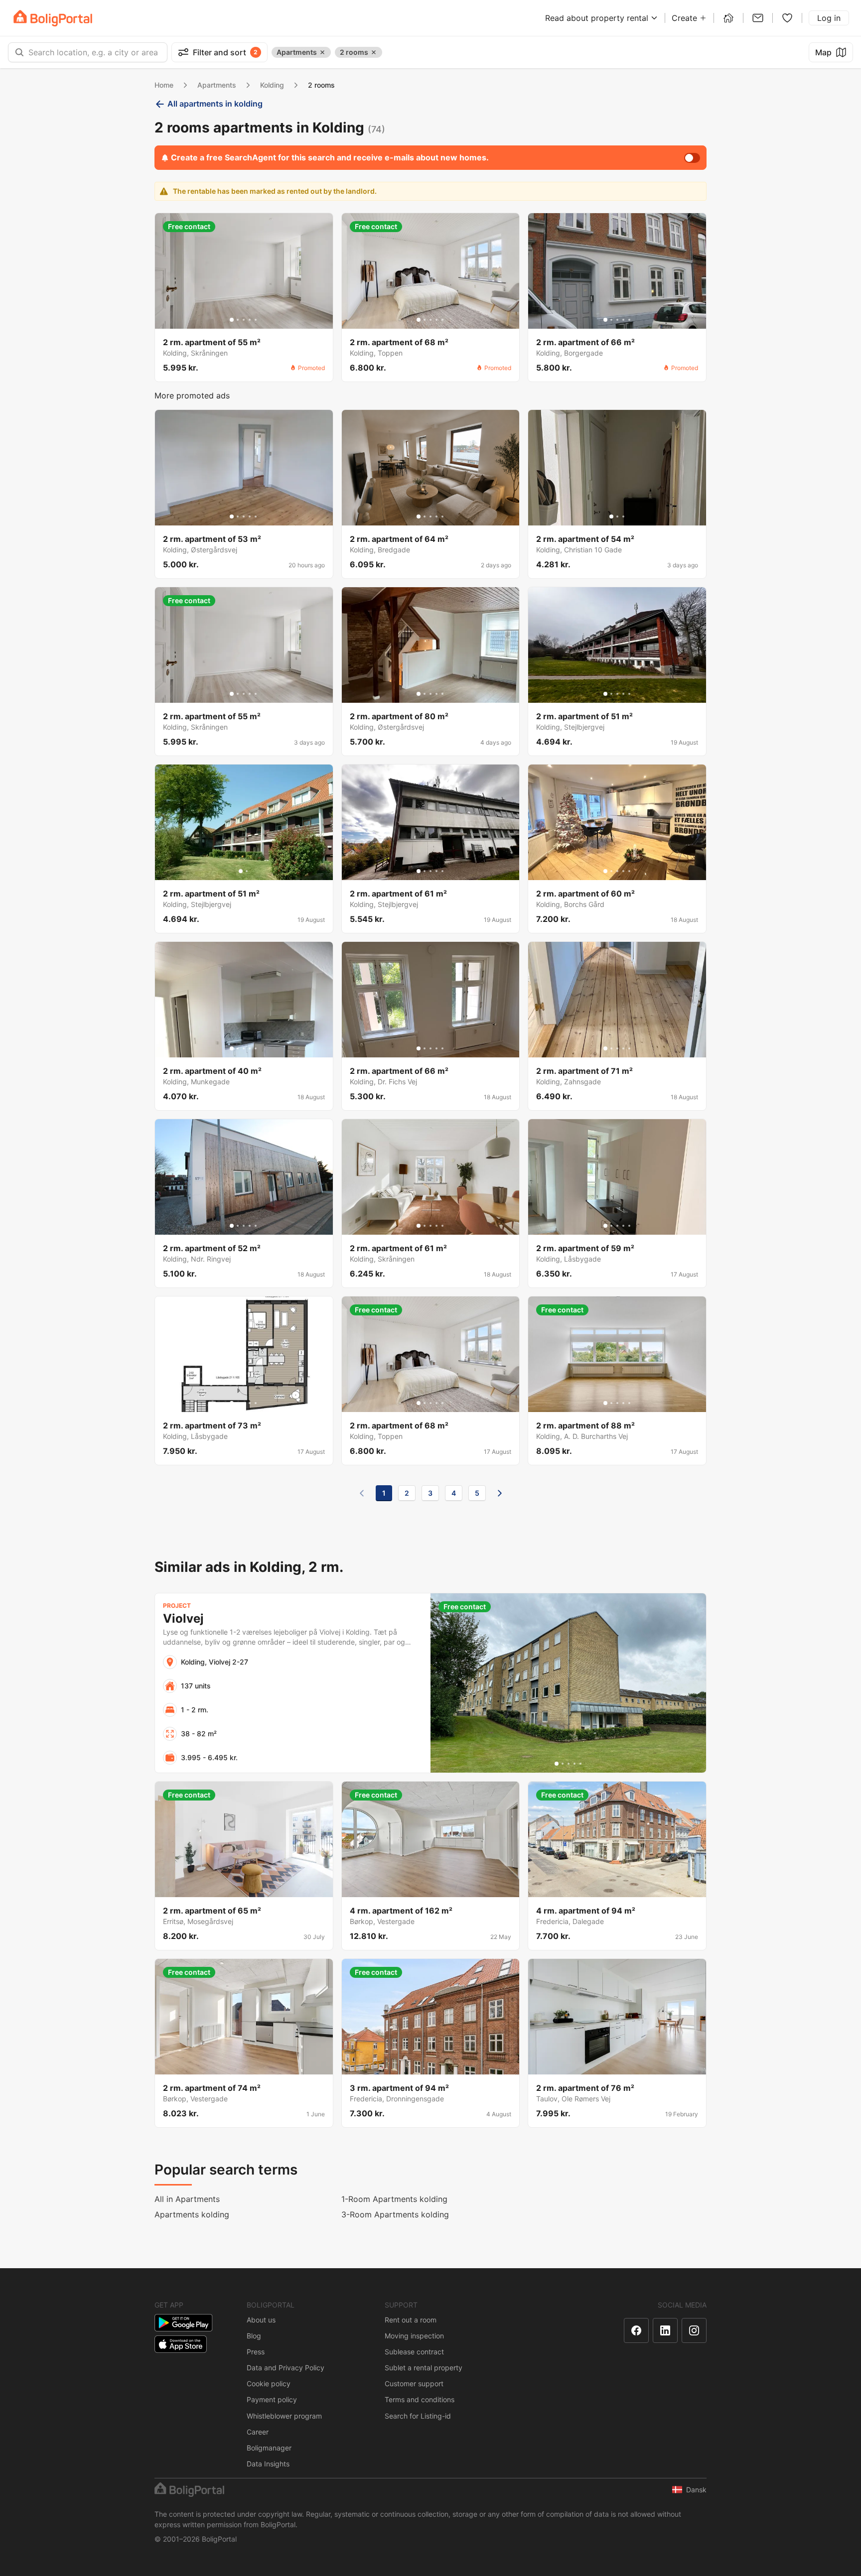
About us (261, 2320)
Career (258, 2432)
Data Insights (268, 2464)
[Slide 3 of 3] (623, 516)
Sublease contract (414, 2352)
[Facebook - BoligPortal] (636, 2330)
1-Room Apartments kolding (394, 2199)
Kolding (272, 85)
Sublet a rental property (424, 2368)
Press (256, 2352)
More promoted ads (192, 395)
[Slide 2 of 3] (617, 516)
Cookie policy (269, 2383)
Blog (254, 2336)
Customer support (414, 2383)
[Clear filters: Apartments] (322, 52)
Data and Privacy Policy (286, 2368)
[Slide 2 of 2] (247, 871)
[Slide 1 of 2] (241, 871)
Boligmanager (269, 2448)
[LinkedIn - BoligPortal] (665, 2330)
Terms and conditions (420, 2399)
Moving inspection (414, 2336)
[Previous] (362, 1493)
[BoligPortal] (53, 18)
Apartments (217, 85)
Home (164, 85)
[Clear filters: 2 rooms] (374, 52)
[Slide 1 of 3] (611, 516)
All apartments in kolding (215, 104)
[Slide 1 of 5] (232, 320)
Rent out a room (411, 2320)
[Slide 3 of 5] (244, 320)
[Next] (500, 1493)
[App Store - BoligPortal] (181, 2344)
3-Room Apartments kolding (395, 2214)
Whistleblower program (284, 2416)
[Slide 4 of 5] (250, 320)
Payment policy (272, 2399)
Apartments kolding (192, 2214)
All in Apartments (187, 2199)
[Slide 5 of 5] (256, 320)
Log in (829, 18)
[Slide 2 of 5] (238, 320)
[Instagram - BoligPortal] (694, 2330)
